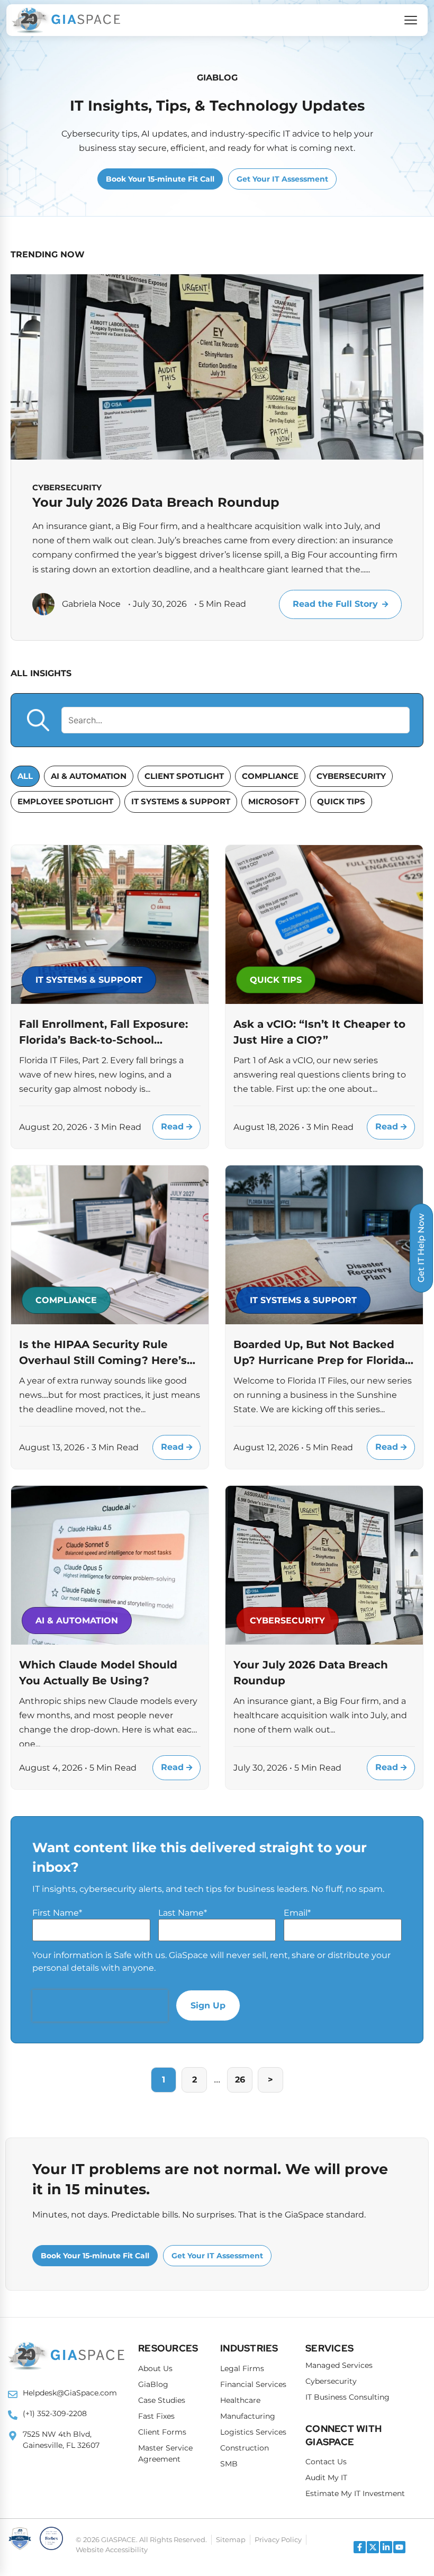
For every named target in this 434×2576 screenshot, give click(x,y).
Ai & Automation (89, 776)
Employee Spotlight (65, 801)
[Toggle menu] (411, 20)
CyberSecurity (351, 776)
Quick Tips (341, 801)
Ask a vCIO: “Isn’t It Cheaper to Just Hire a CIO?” (319, 1032)
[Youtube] (399, 2547)
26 (240, 2080)
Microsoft (274, 801)
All (25, 776)
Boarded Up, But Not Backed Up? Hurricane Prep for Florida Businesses (319, 1353)
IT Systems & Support (181, 801)
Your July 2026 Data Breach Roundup (156, 502)
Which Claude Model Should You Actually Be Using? (98, 1673)
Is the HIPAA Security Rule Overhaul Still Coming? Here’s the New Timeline (103, 1353)
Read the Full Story (335, 604)
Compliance (270, 776)
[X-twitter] (373, 2547)
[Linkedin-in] (386, 2547)
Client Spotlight (184, 776)
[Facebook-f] (360, 2547)
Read (174, 1127)
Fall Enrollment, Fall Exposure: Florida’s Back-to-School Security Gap (103, 1033)
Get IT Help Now (421, 1248)
